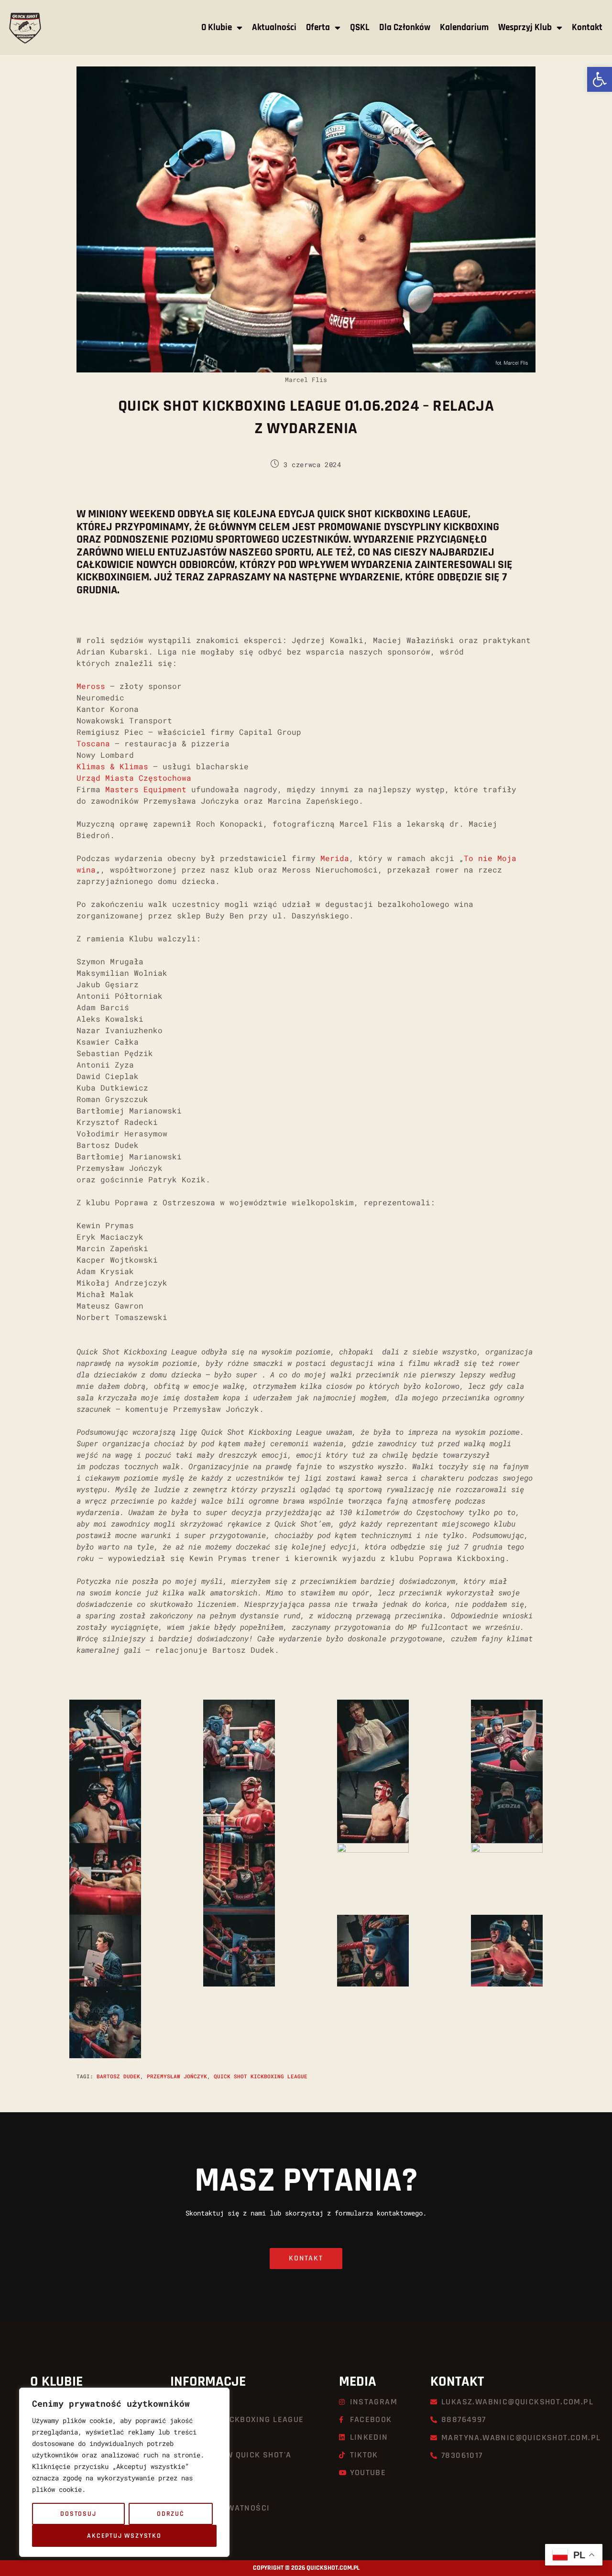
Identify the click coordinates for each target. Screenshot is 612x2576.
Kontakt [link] (587, 27)
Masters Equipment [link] (146, 789)
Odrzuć (171, 2514)
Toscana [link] (93, 743)
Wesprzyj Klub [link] (525, 27)
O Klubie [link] (217, 27)
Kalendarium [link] (464, 27)
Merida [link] (335, 858)
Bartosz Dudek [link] (118, 2076)
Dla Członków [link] (405, 27)
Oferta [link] (318, 27)
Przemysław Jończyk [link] (177, 2076)
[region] (124, 2472)
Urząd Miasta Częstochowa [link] (134, 778)
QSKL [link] (360, 27)
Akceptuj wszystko (124, 2536)
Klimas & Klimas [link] (112, 766)
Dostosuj (78, 2514)
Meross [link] (91, 686)
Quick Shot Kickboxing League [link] (261, 2076)
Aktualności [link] (274, 27)
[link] (600, 79)
